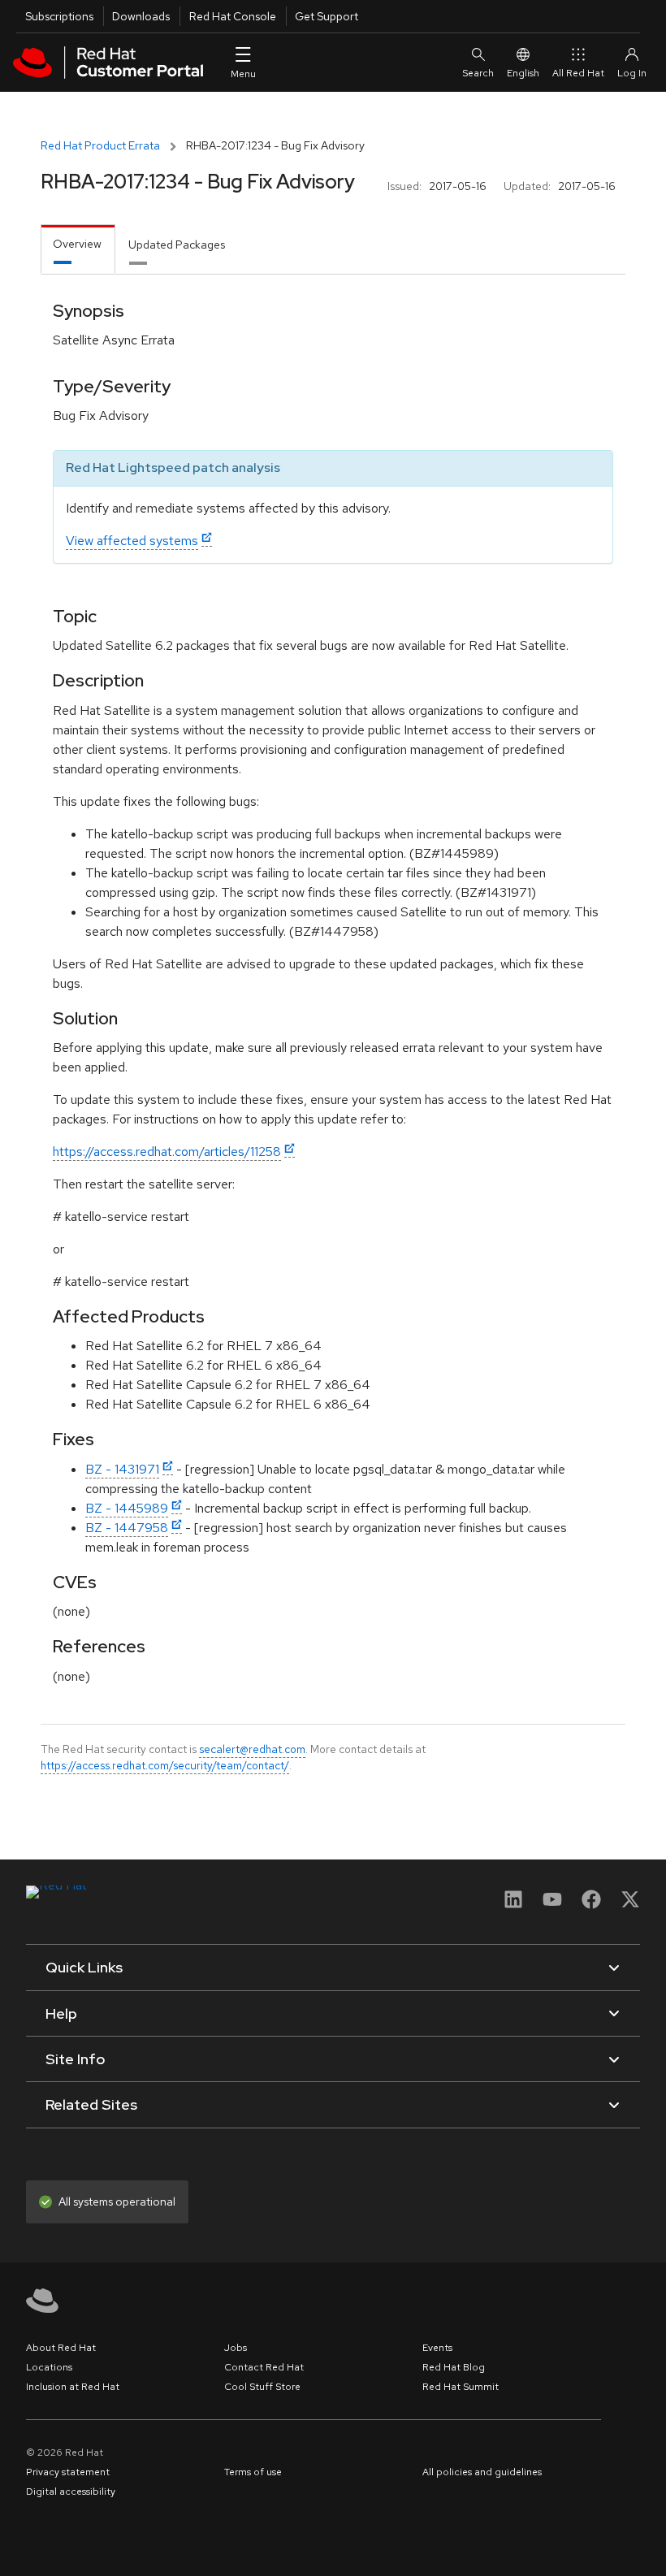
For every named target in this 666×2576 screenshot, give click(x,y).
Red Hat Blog (454, 2367)
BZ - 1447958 (127, 1528)
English (523, 73)
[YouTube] (552, 1905)
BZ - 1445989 (127, 1508)
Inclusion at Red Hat (73, 2387)
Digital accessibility (71, 2492)
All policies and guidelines (482, 2472)
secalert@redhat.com (252, 1749)
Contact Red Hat (264, 2367)
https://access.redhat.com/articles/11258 (167, 1152)
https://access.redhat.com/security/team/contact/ (165, 1765)
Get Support (327, 16)
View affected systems (132, 541)
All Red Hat (578, 73)
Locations (49, 2367)
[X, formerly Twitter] (630, 1905)
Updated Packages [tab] (177, 245)
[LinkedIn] (513, 1905)
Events (437, 2348)
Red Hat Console (233, 16)
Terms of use (253, 2472)
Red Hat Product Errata (100, 145)
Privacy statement (68, 2472)
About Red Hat (61, 2348)
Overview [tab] (77, 244)
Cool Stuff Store (262, 2387)
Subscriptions (59, 16)
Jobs (236, 2348)
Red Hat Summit (461, 2387)
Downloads (141, 16)
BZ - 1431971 (122, 1469)
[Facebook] (591, 1905)
